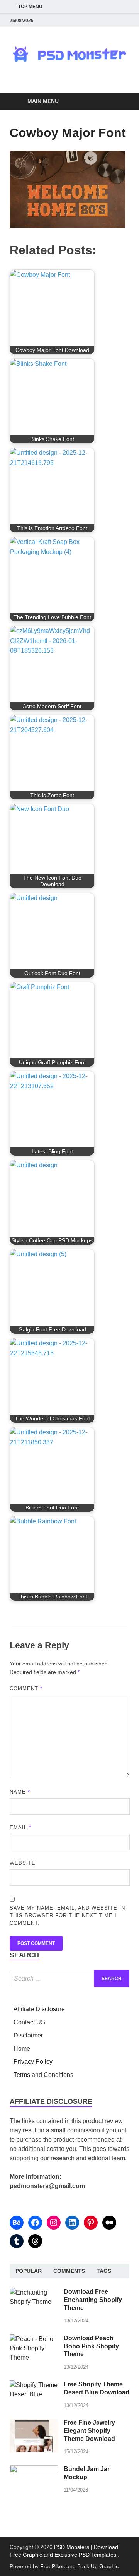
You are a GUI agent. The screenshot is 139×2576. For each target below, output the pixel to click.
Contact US (29, 2022)
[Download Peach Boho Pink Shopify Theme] (34, 2339)
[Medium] (109, 2223)
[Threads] (35, 2241)
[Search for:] (69, 1978)
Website (23, 1863)
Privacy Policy (33, 2062)
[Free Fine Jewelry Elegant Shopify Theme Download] (34, 2423)
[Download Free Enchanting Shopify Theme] (34, 2292)
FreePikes (53, 2566)
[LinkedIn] (72, 2223)
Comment (26, 1688)
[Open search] (120, 102)
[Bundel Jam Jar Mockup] (34, 2470)
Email (20, 1827)
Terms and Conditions (43, 2075)
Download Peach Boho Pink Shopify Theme (91, 2346)
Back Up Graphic (98, 2566)
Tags (104, 2271)
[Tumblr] (17, 2241)
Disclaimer (28, 2035)
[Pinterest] (91, 2223)
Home (22, 2049)
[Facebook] (35, 2223)
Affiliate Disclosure (39, 2009)
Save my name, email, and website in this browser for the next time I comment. (67, 1916)
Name (20, 1792)
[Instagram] (54, 2223)
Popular (29, 2271)
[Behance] (17, 2223)
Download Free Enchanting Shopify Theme (93, 2300)
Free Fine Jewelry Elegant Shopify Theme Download (89, 2431)
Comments (69, 2271)
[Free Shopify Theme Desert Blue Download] (34, 2385)
